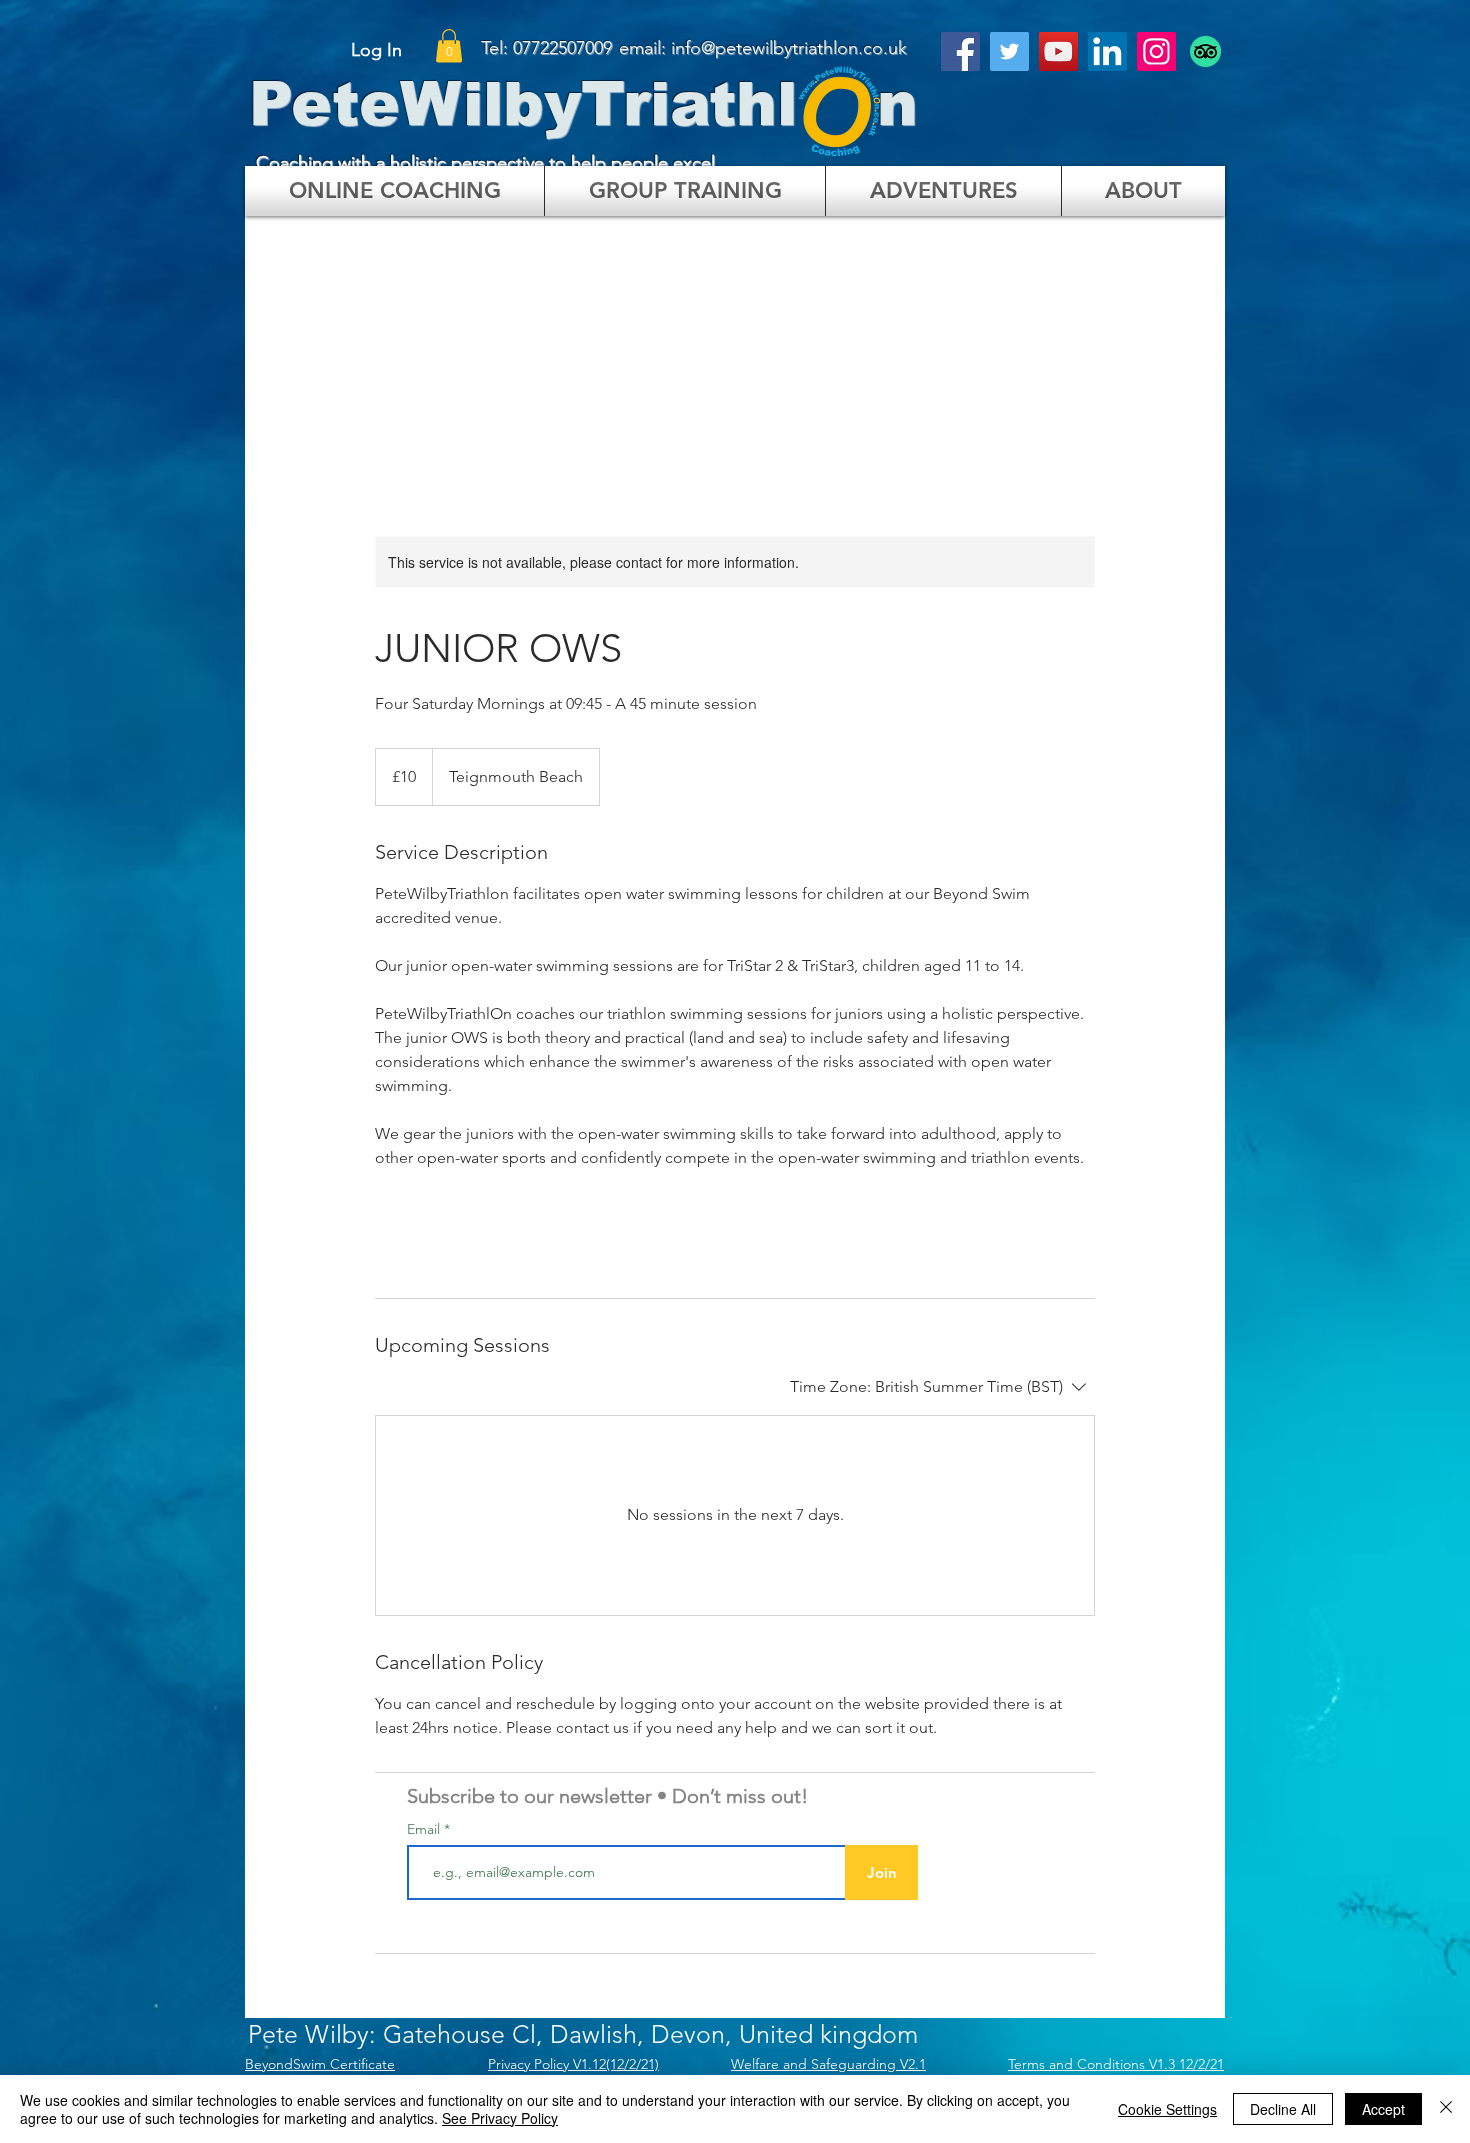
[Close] (1446, 2109)
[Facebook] (960, 51)
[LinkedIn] (1107, 51)
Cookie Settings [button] (1167, 2109)
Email (425, 1829)
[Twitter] (1009, 51)
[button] (449, 45)
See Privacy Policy (500, 2118)
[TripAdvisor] (1205, 51)
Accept (1383, 2109)
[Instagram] (1156, 51)
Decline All (1283, 2109)
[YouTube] (1058, 51)
